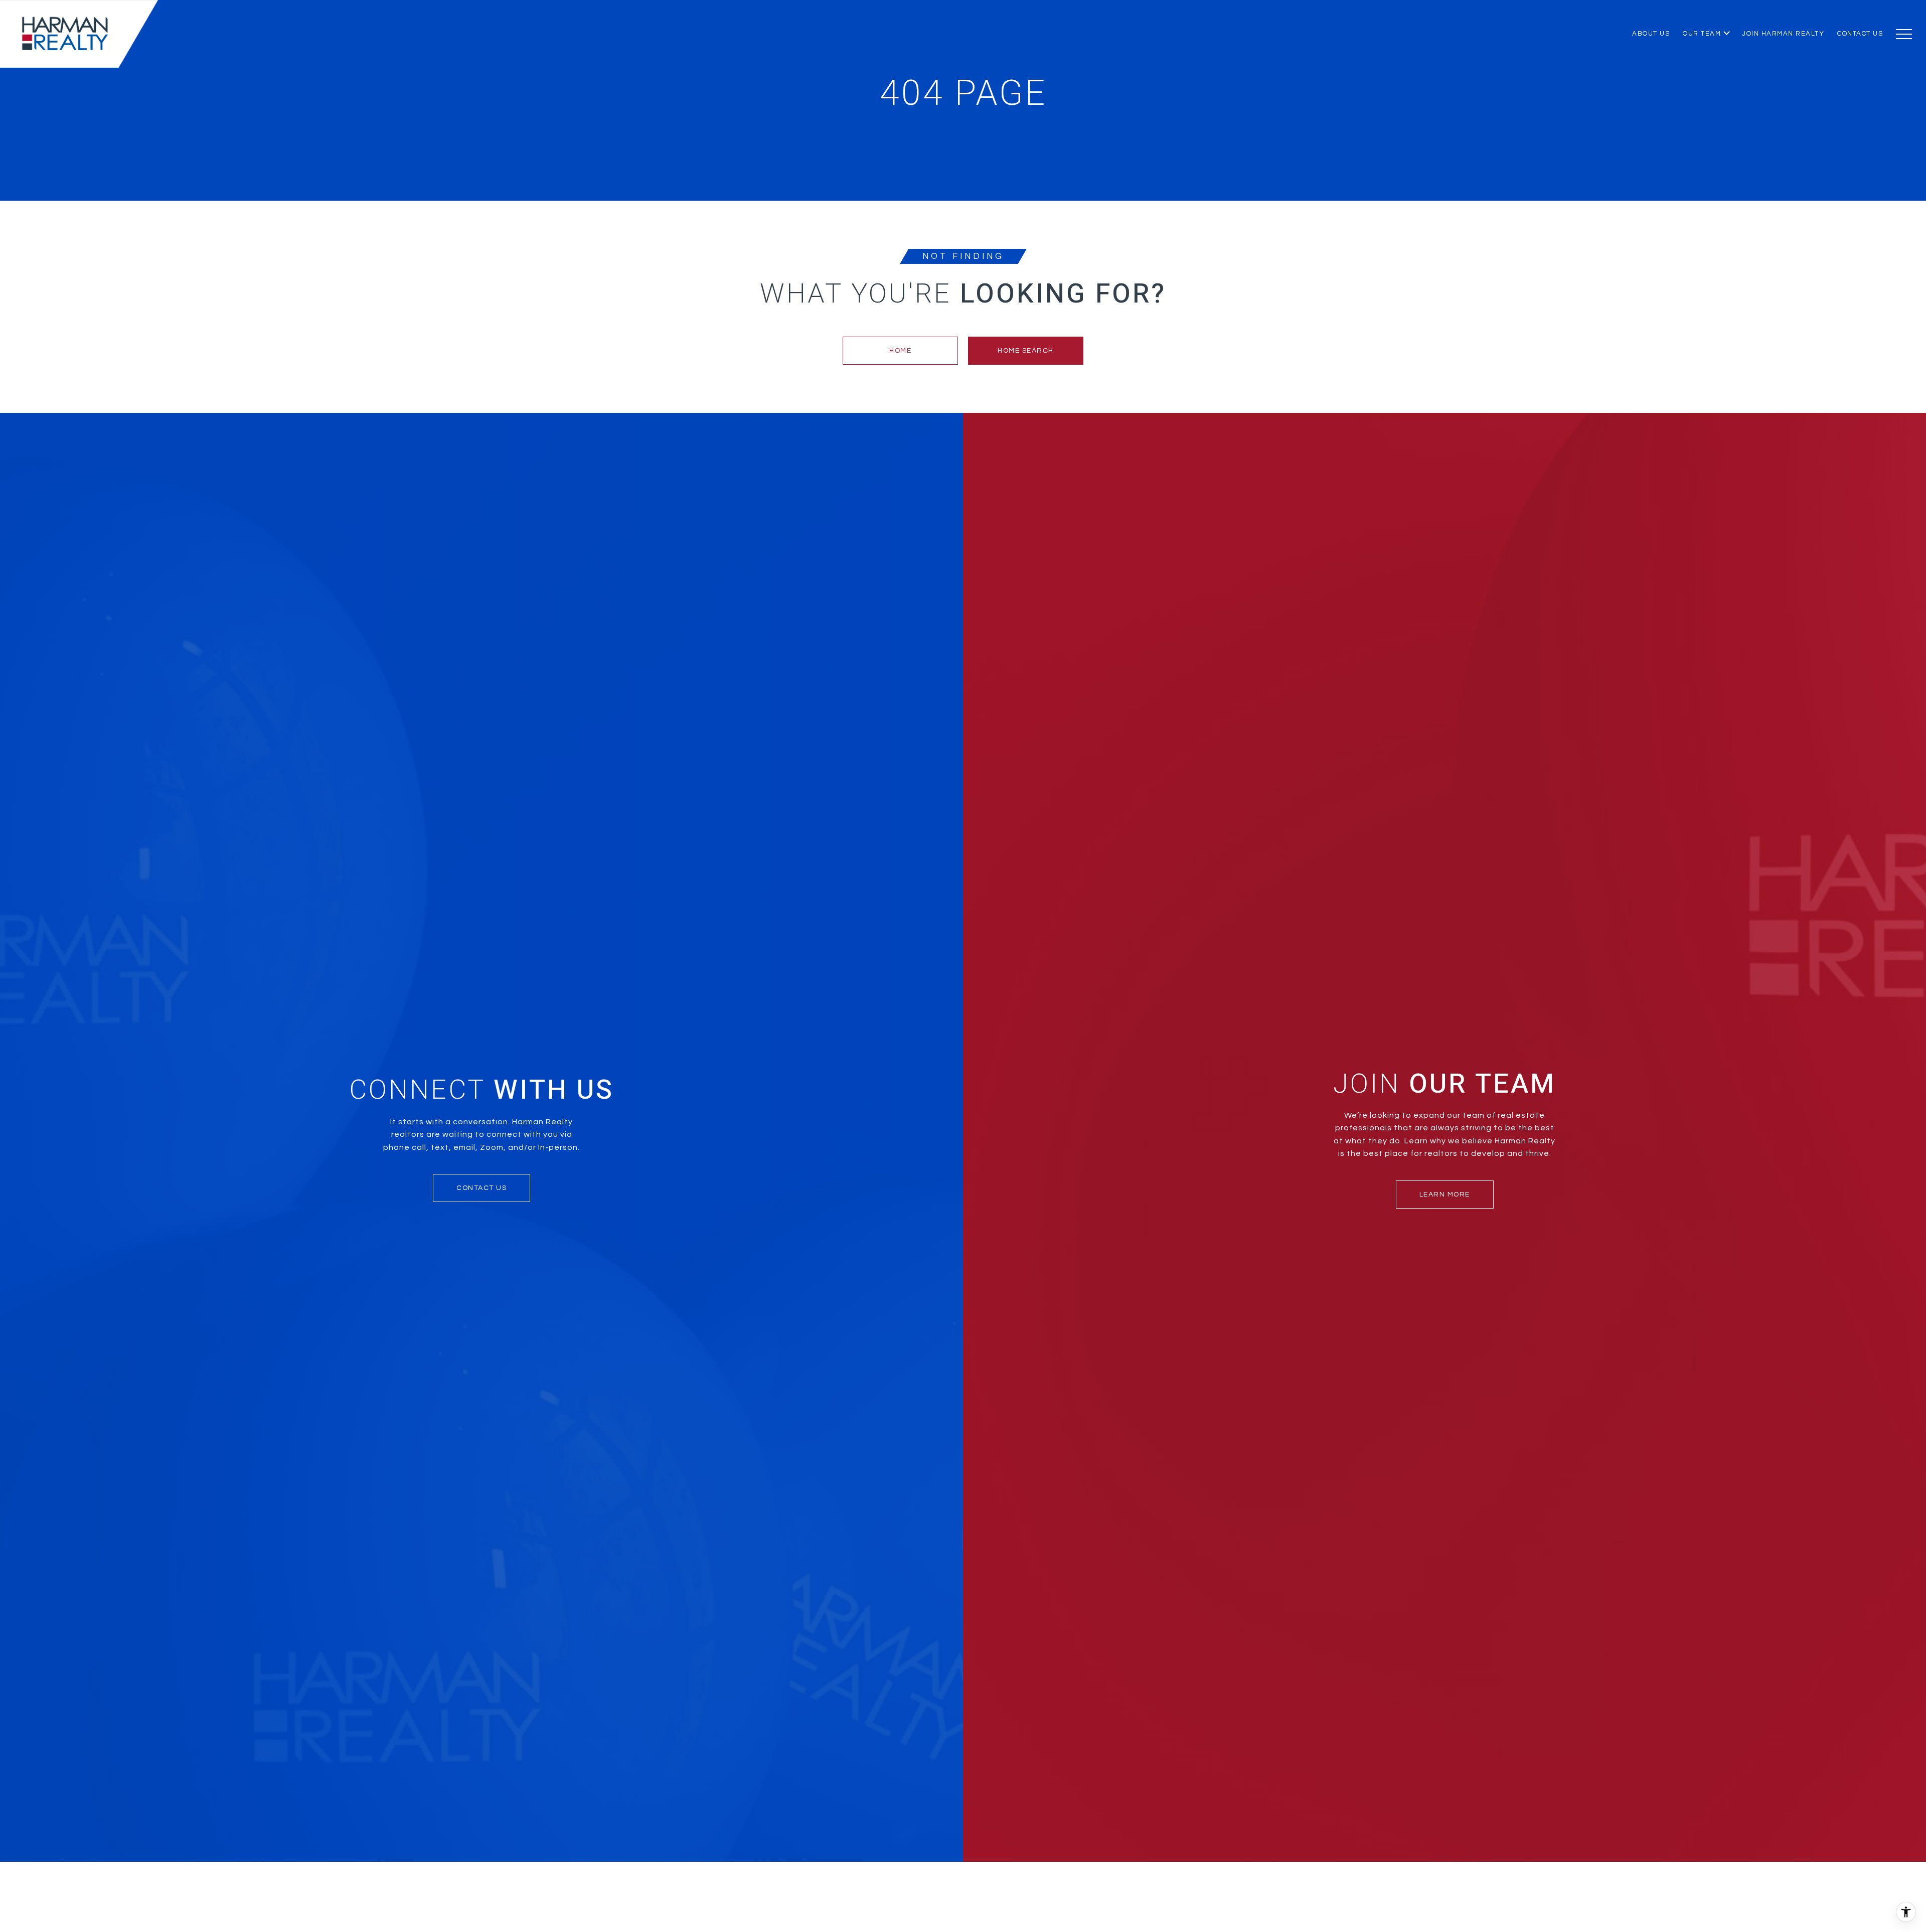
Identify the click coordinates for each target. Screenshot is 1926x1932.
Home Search (1026, 351)
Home (900, 351)
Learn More (1445, 1195)
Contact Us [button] (481, 1188)
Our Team (1702, 34)
